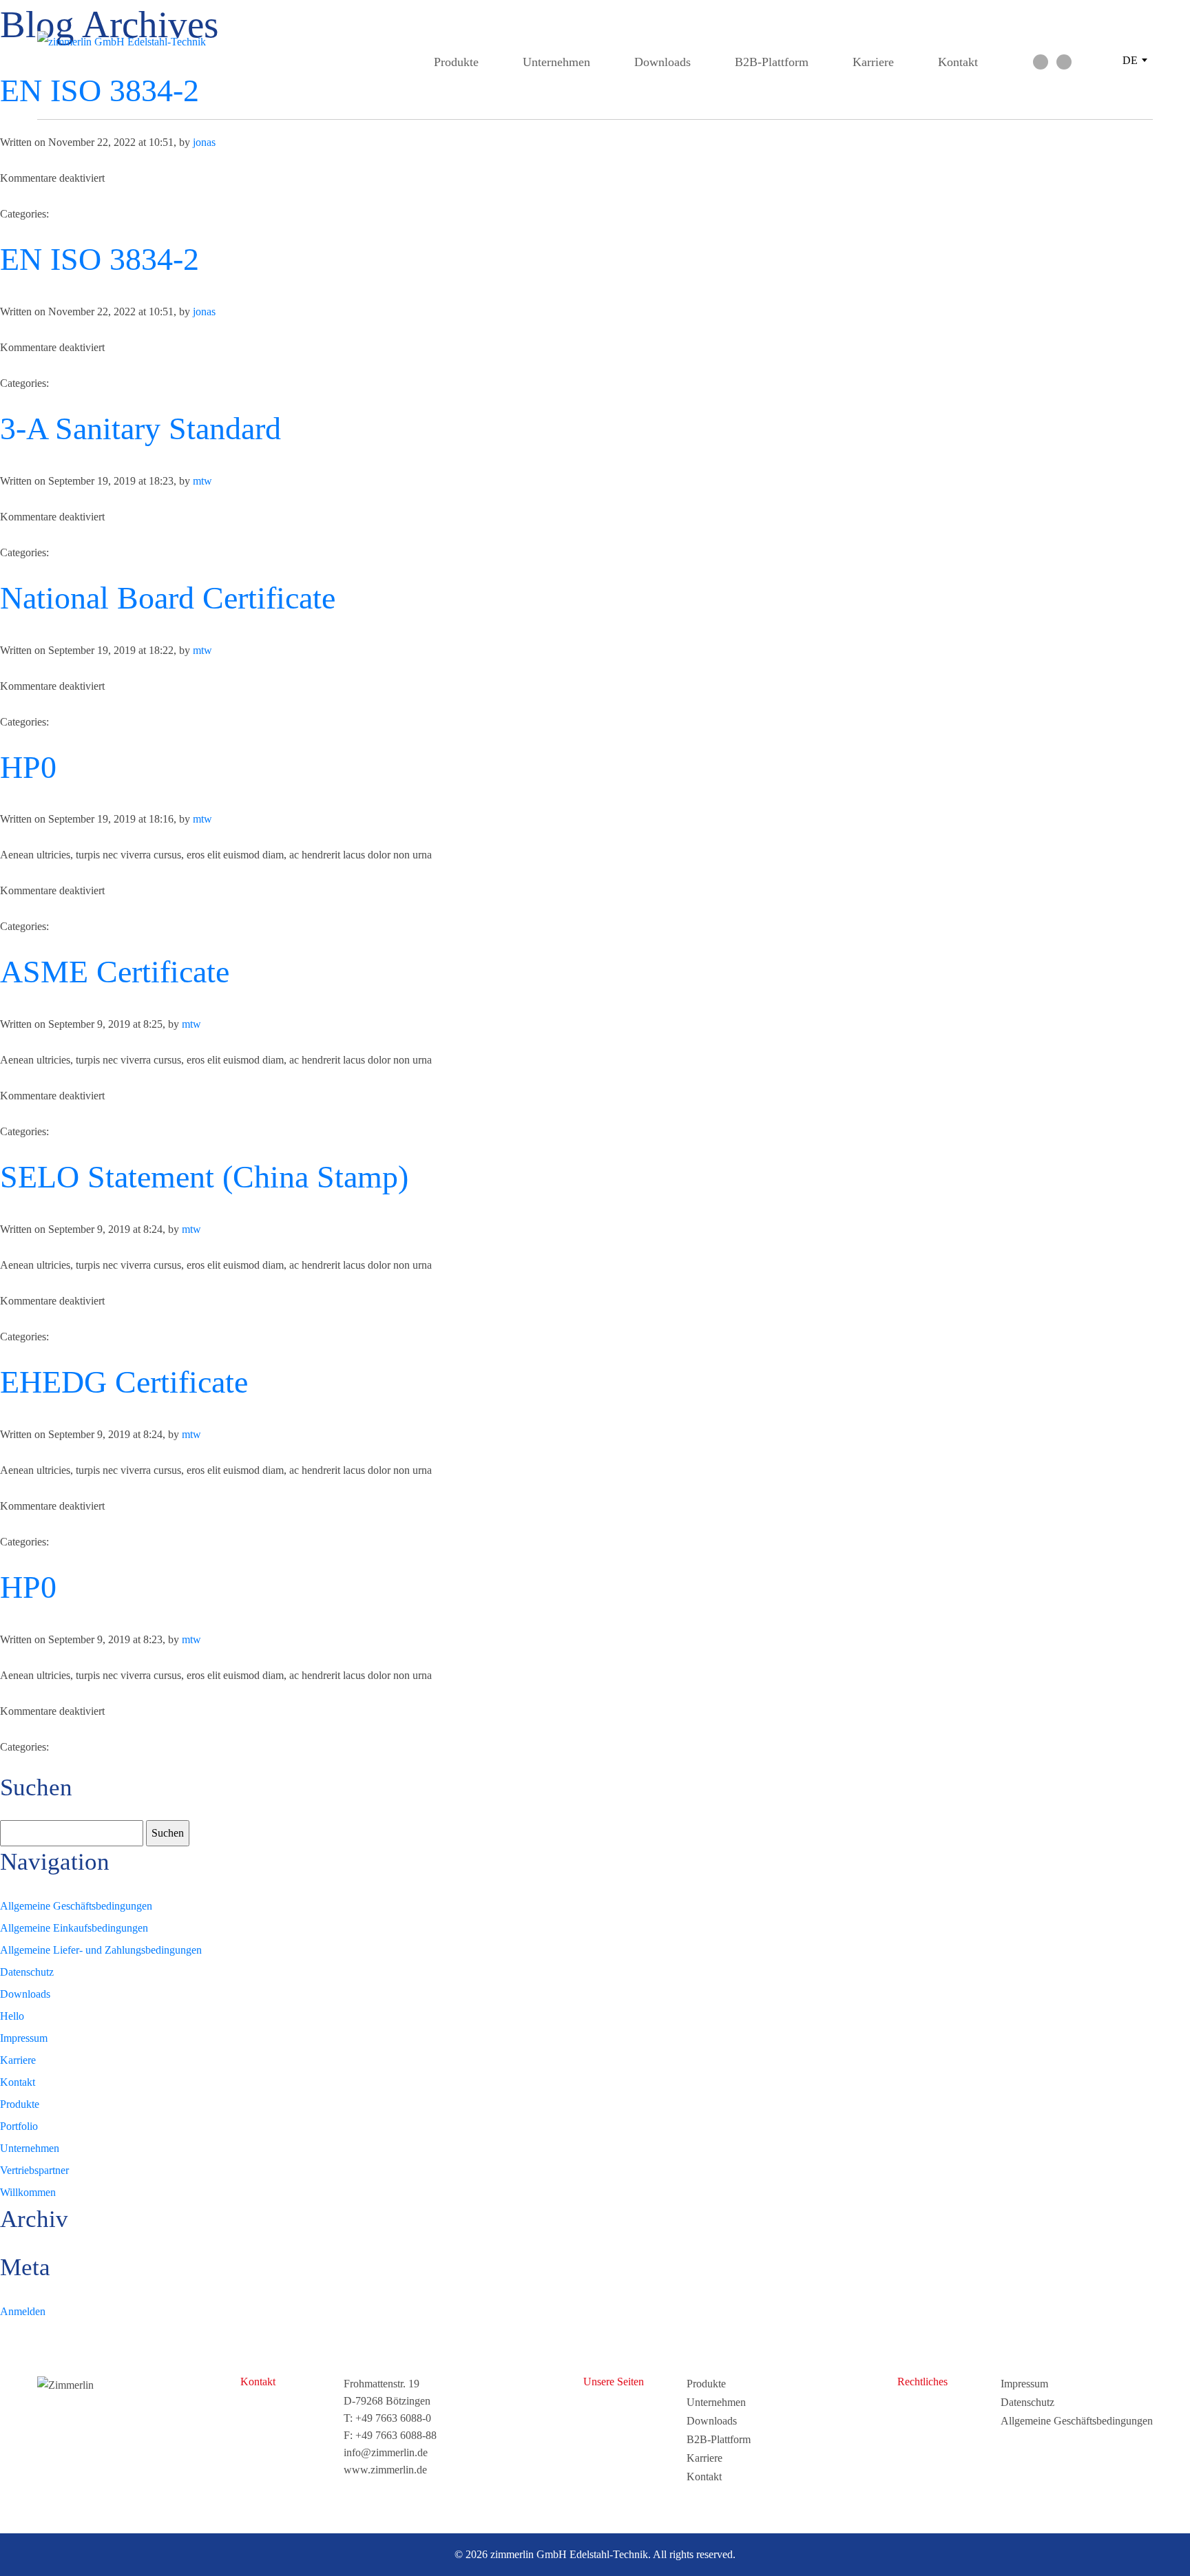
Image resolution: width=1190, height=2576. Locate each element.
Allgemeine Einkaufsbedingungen (74, 1928)
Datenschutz (27, 1972)
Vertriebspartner (34, 2170)
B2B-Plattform (772, 62)
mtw (202, 481)
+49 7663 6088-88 (396, 2435)
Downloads (662, 62)
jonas (204, 142)
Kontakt (958, 62)
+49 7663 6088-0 (393, 2418)
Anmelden (23, 2311)
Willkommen (28, 2192)
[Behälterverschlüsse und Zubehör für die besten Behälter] (140, 42)
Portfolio (19, 2126)
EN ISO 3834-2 (100, 259)
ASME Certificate (115, 972)
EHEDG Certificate (124, 1382)
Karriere (873, 62)
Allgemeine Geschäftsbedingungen (76, 1906)
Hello (12, 2016)
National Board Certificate (168, 598)
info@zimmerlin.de (386, 2452)
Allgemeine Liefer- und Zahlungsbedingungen (101, 1950)
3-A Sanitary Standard (140, 429)
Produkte (456, 62)
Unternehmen (556, 62)
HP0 (28, 767)
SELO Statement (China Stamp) (204, 1177)
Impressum (24, 2038)
